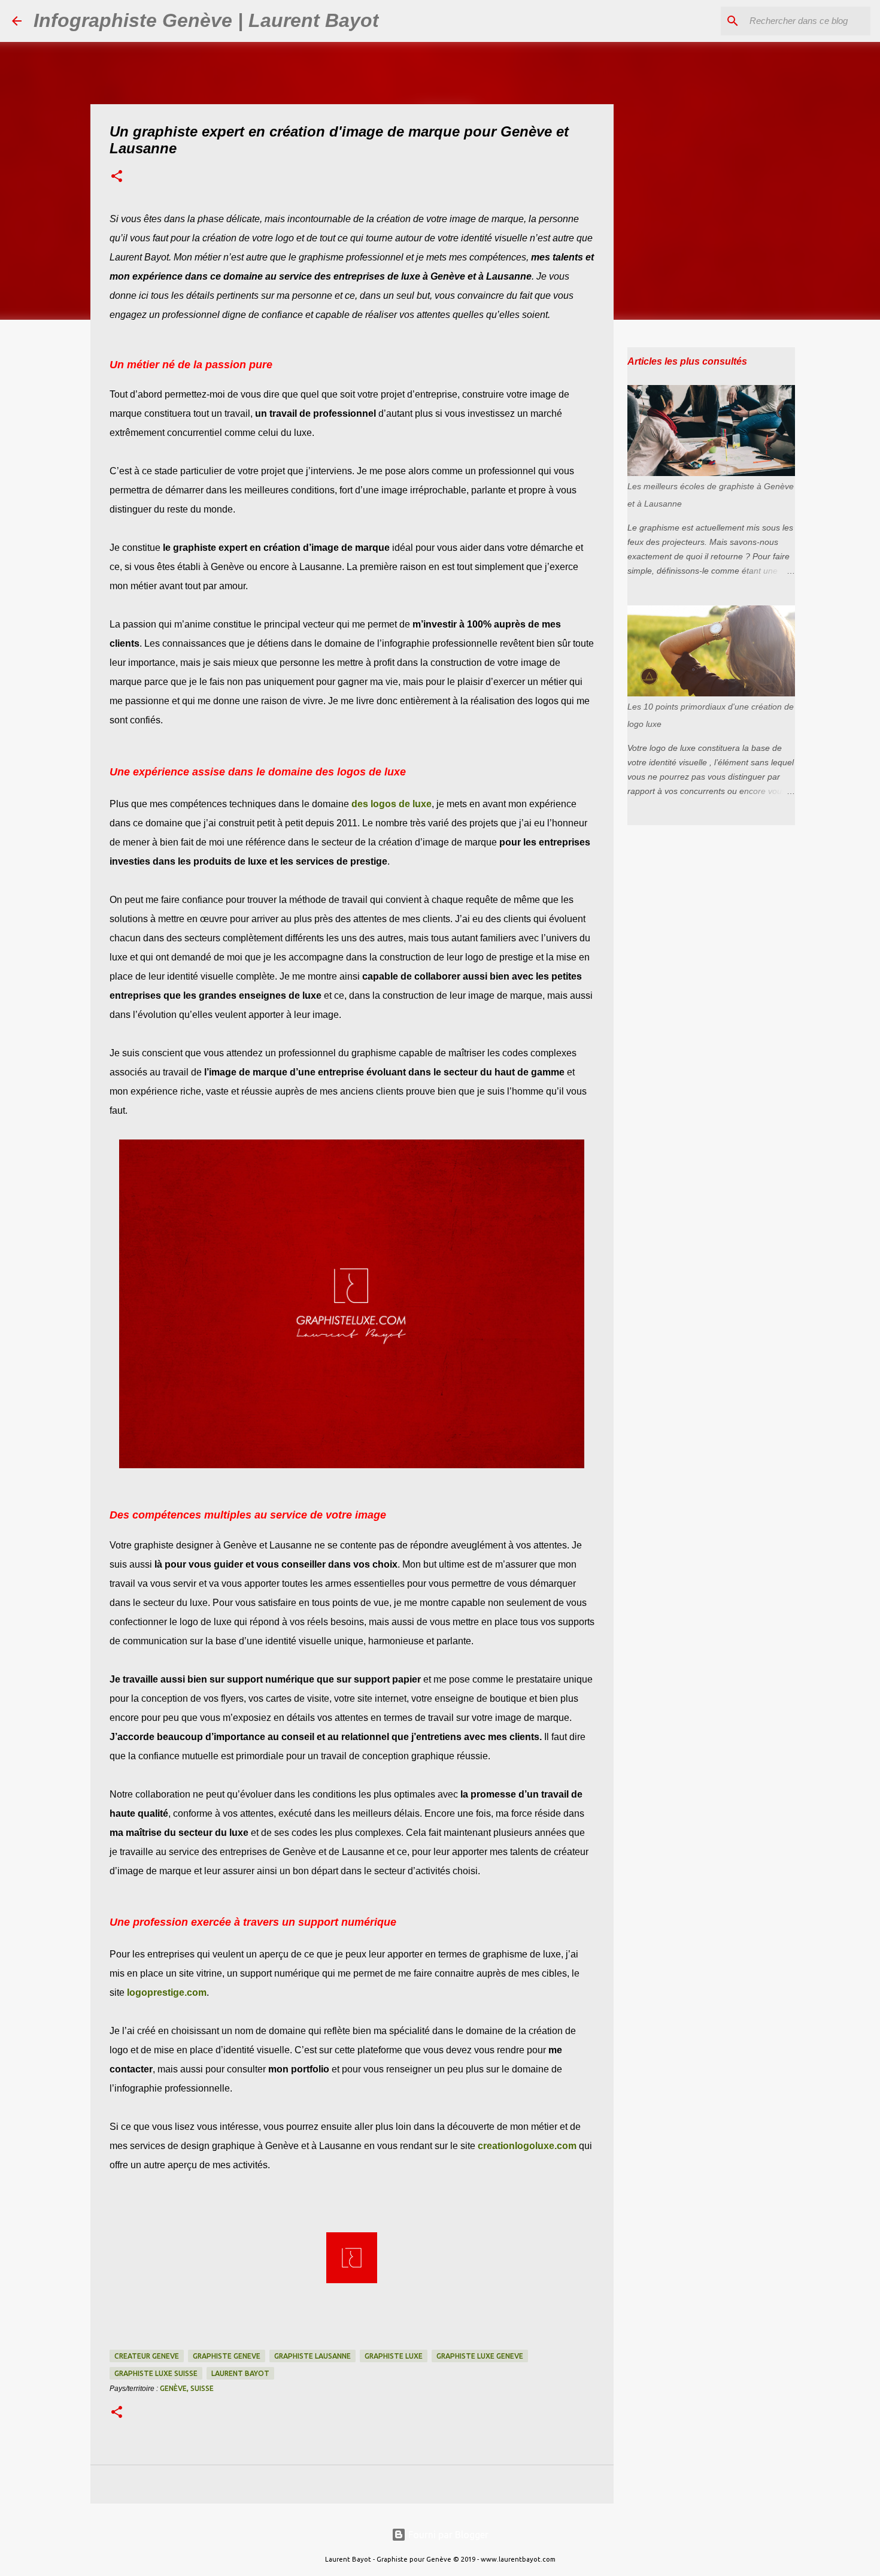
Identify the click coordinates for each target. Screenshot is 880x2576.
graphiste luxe (394, 2356)
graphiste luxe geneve (480, 2356)
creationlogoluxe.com (527, 2146)
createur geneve (147, 2356)
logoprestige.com (167, 1992)
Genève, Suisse (187, 2388)
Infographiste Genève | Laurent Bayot (206, 20)
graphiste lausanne (312, 2356)
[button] (117, 177)
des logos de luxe (392, 804)
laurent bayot (240, 2373)
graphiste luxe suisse (156, 2373)
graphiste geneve (227, 2356)
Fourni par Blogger (447, 2535)
